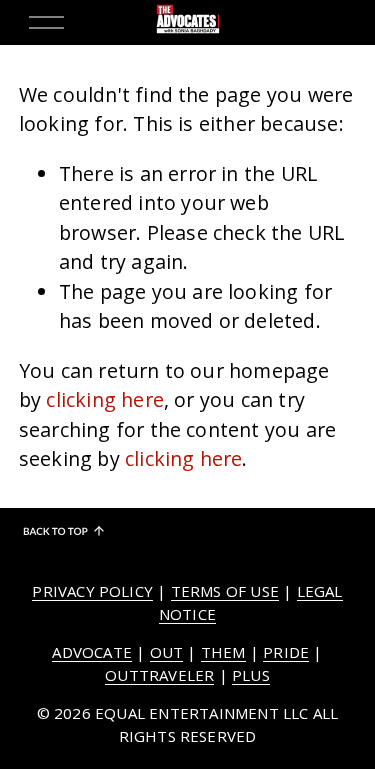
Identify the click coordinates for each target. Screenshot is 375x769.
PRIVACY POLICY (92, 591)
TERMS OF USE (225, 591)
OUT (167, 652)
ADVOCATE (92, 652)
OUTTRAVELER (159, 675)
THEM (223, 652)
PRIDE (286, 652)
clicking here (105, 399)
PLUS (251, 675)
